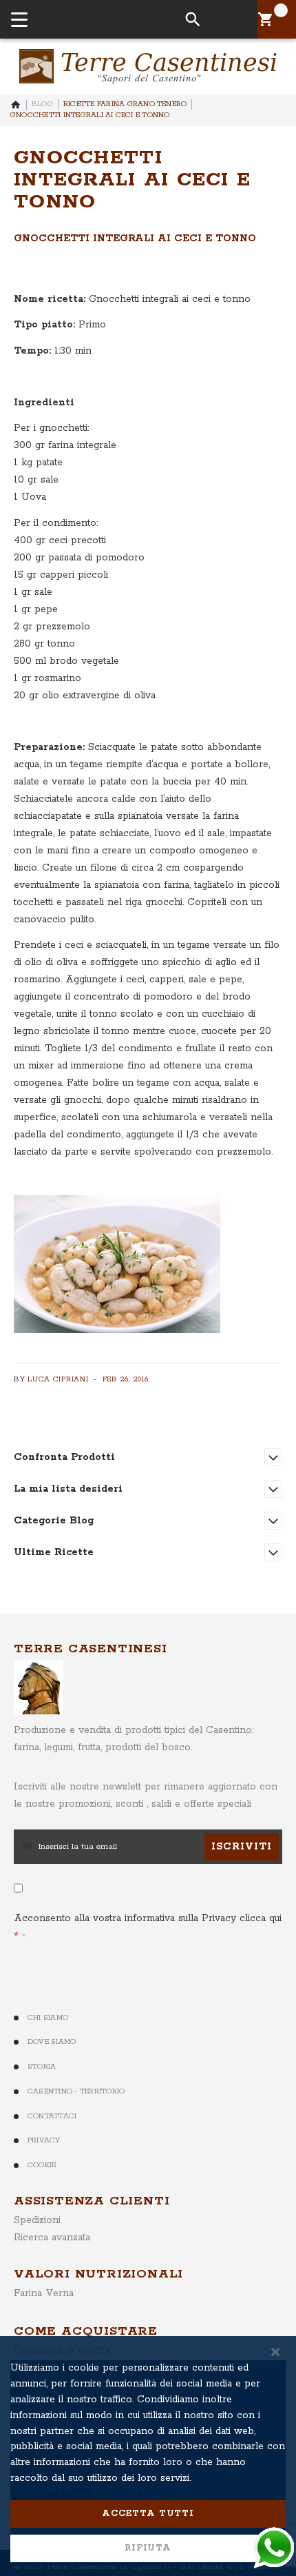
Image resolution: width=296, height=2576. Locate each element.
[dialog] (148, 2456)
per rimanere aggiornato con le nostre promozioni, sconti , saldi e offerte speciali (146, 1795)
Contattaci (52, 2116)
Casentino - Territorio (76, 2091)
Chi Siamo (48, 2018)
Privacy (44, 2140)
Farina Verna (44, 2293)
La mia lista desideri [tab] (68, 1489)
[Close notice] (275, 2352)
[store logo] (148, 66)
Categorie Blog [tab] (54, 1521)
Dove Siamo (52, 2042)
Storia (42, 2067)
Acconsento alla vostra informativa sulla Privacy (148, 1918)
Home (16, 105)
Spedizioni (37, 2220)
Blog (42, 104)
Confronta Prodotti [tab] (64, 1457)
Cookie (42, 2165)
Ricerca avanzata (52, 2238)
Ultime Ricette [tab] (54, 1552)
